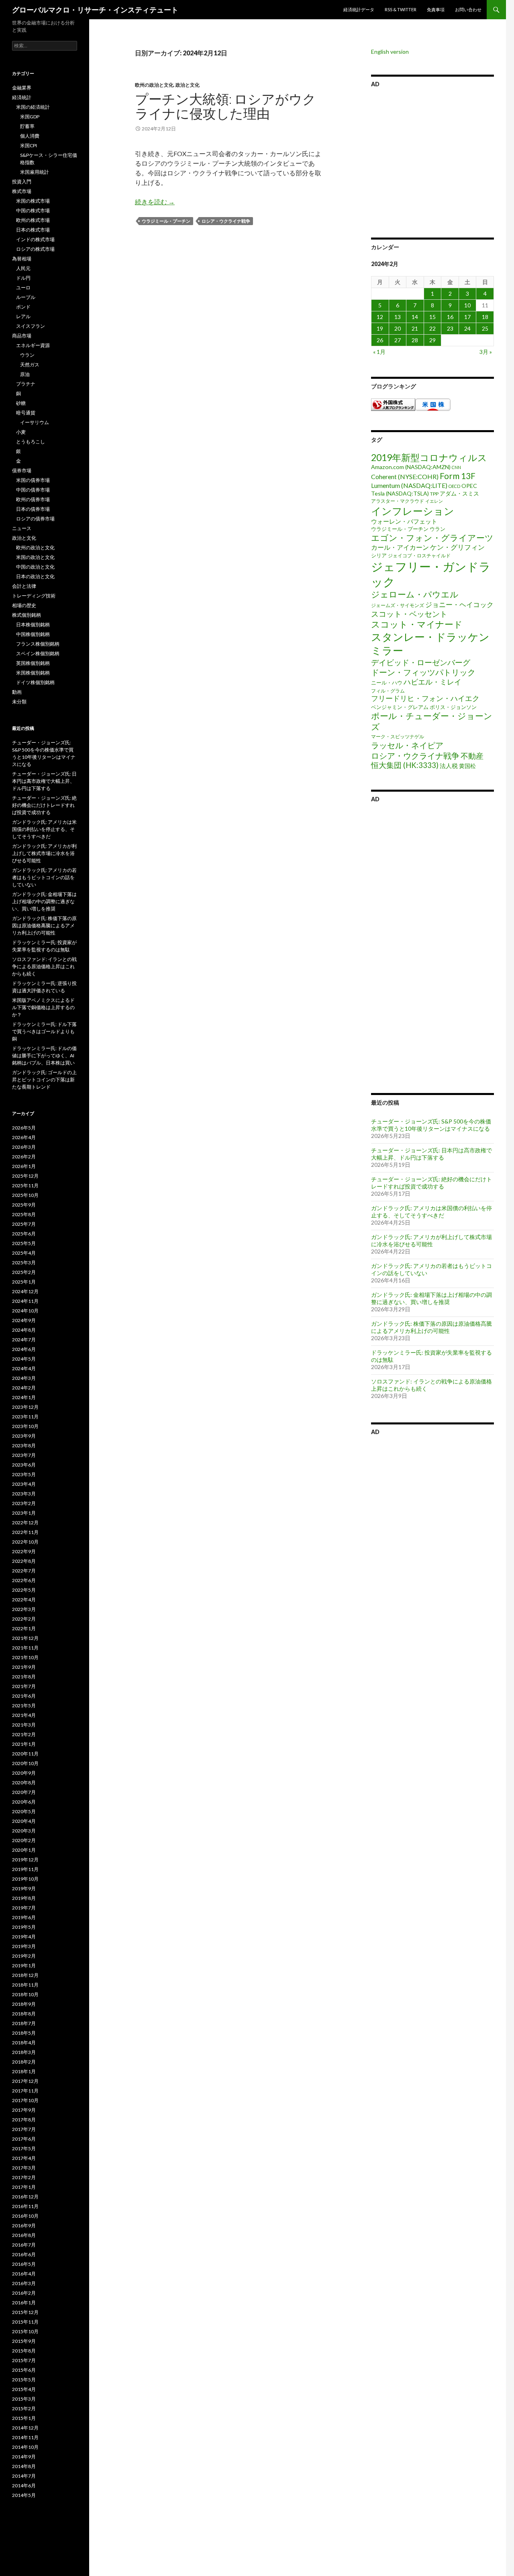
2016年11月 (25, 2206)
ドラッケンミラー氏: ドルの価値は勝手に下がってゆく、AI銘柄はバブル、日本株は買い (44, 1055)
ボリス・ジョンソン (453, 707)
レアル (23, 316)
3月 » (486, 352)
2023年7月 (24, 1455)
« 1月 (379, 352)
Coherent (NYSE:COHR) (405, 476)
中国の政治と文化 (35, 567)
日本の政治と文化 (35, 576)
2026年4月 (24, 1137)
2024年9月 (24, 1320)
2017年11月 (25, 2091)
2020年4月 (24, 1821)
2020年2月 (24, 1840)
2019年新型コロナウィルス (429, 458)
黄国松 (467, 766)
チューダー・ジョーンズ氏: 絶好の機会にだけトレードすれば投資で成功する (431, 1183)
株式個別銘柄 (27, 615)
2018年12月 (25, 1975)
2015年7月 (24, 2360)
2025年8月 (24, 1214)
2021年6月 (24, 1696)
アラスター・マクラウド (398, 501)
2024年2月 (24, 1388)
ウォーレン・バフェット (404, 521)
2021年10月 (25, 1657)
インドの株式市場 (35, 239)
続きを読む (155, 202)
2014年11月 (25, 2437)
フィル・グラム (388, 691)
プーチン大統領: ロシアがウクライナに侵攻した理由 (225, 106)
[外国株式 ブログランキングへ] (393, 404)
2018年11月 (25, 1985)
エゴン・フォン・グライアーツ (432, 538)
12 (380, 317)
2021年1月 (24, 1744)
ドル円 (23, 278)
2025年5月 (24, 1243)
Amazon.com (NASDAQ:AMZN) (411, 467)
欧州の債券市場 (33, 499)
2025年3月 (24, 1263)
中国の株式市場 (33, 210)
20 (398, 328)
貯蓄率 (27, 126)
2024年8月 (24, 1330)
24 (467, 328)
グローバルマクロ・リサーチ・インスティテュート (95, 10)
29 (432, 340)
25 (485, 328)
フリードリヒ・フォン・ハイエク (425, 698)
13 (398, 317)
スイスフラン (31, 326)
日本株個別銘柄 (33, 625)
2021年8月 (24, 1677)
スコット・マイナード (417, 624)
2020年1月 (24, 1850)
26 (380, 340)
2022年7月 (24, 1571)
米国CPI (29, 145)
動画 (17, 692)
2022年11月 (25, 1532)
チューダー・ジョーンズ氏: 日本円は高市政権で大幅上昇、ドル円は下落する (431, 1154)
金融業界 (22, 88)
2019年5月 (24, 1927)
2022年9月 (24, 1551)
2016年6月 (24, 2254)
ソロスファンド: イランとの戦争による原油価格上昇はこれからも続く (44, 966)
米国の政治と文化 (35, 557)
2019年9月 (24, 1888)
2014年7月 (24, 2476)
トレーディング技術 (34, 596)
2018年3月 (24, 2052)
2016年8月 (24, 2235)
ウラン (438, 529)
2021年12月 (25, 1638)
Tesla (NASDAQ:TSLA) (400, 493)
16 (450, 317)
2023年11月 (25, 1417)
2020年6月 (24, 1802)
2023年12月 (25, 1407)
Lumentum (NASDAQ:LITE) (409, 485)
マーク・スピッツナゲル (398, 736)
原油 (25, 374)
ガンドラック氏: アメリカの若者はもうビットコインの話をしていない (44, 877)
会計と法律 (24, 586)
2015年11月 (25, 2322)
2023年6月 (24, 1465)
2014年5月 (24, 2495)
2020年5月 (24, 1811)
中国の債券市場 (33, 490)
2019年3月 (24, 1946)
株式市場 (22, 191)
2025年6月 (24, 1234)
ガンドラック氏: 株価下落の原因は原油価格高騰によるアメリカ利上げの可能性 (431, 1327)
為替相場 (22, 259)
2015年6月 (24, 2370)
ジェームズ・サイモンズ (398, 605)
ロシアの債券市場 (35, 519)
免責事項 (436, 9)
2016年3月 (24, 2283)
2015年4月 (24, 2389)
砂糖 (21, 403)
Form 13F (458, 476)
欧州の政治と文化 (154, 85)
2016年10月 (25, 2216)
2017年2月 (24, 2177)
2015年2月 (24, 2408)
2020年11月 (25, 1754)
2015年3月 (24, 2399)
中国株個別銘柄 (33, 634)
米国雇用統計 (35, 172)
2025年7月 (24, 1224)
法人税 (449, 766)
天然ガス (30, 365)
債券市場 (22, 470)
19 (380, 328)
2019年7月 (24, 1908)
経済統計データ (359, 9)
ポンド (23, 307)
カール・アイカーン (400, 547)
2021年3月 (24, 1725)
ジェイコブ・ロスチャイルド (419, 556)
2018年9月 (24, 2004)
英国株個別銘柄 (33, 663)
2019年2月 (24, 1956)
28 (415, 340)
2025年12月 (25, 1176)
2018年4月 (24, 2043)
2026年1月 (24, 1166)
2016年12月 (25, 2197)
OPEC (469, 486)
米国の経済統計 (33, 107)
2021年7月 (24, 1686)
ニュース (22, 528)
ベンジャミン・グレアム (400, 707)
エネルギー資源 (33, 345)
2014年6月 (24, 2486)
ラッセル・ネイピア (407, 745)
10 (467, 305)
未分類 (19, 702)
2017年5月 (24, 2148)
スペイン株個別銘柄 (38, 653)
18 (485, 317)
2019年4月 (24, 1937)
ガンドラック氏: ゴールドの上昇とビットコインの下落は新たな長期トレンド (44, 1080)
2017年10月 (25, 2100)
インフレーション (413, 511)
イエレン (434, 501)
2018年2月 (24, 2062)
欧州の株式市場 (33, 220)
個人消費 (30, 136)
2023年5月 (24, 1474)
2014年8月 (24, 2466)
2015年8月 (24, 2351)
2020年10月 (25, 1763)
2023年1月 (24, 1513)
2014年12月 (25, 2428)
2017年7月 (24, 2129)
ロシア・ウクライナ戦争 (226, 221)
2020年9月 (24, 1773)
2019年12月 (25, 1860)
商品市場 (22, 336)
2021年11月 (25, 1648)
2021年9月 (24, 1667)
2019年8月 (24, 1898)
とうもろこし (31, 442)
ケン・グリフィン (457, 547)
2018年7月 (24, 2023)
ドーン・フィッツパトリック (423, 672)
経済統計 (22, 97)
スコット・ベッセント (409, 614)
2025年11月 (25, 1185)
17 (467, 317)
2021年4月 (24, 1715)
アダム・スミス (459, 493)
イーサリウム (35, 422)
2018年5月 (24, 2033)
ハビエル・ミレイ (432, 682)
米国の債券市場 (33, 480)
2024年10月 (25, 1311)
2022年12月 (25, 1523)
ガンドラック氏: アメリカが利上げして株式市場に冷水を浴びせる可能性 (431, 1240)
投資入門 (22, 182)
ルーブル (26, 297)
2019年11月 (25, 1869)
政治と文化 (188, 85)
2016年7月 (24, 2245)
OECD (454, 486)
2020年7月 (24, 1792)
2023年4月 (24, 1484)
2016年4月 (24, 2274)
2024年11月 (25, 1301)
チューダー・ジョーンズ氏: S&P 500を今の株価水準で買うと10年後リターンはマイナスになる (431, 1125)
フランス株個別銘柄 (38, 644)
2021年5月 (24, 1705)
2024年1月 (24, 1397)
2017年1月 (24, 2187)
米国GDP (30, 117)
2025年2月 (24, 1272)
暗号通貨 (26, 413)
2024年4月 (24, 1368)
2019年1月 (24, 1966)
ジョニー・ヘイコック (459, 604)
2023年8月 (24, 1445)
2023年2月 (24, 1503)
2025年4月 (24, 1253)
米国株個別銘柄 (33, 673)
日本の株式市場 (33, 230)
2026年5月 (24, 1128)
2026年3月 (24, 1147)
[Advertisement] (432, 161)
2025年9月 (24, 1205)
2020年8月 (24, 1783)
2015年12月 (25, 2312)
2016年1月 (24, 2303)
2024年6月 (24, 1349)
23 (450, 328)
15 (432, 317)
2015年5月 (24, 2380)
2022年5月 (24, 1590)
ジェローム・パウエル (415, 594)
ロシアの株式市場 (35, 249)
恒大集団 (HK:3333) (405, 765)
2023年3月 (24, 1494)
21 (415, 328)
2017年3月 (24, 2168)
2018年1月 (24, 2071)
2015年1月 (24, 2418)
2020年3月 (24, 1831)
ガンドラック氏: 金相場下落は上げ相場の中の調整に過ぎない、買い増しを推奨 (431, 1298)
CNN (456, 467)
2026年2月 (24, 1157)
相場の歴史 (24, 605)
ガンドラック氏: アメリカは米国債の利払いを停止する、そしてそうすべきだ (431, 1212)
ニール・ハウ (387, 683)
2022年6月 (24, 1580)
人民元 (23, 268)
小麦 (21, 432)
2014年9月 (24, 2457)
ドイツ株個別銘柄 (35, 682)
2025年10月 (25, 1195)
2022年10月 (25, 1542)
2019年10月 (25, 1879)
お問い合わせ (468, 9)
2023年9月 (24, 1436)
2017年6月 (24, 2139)
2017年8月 (24, 2120)
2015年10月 (25, 2331)
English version (390, 52)
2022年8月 (24, 1561)
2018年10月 (25, 1994)
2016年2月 (24, 2293)
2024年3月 (24, 1378)
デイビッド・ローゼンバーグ (421, 662)
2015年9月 (24, 2341)
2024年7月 (24, 1340)
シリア (379, 555)
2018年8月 (24, 2014)
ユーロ (23, 287)
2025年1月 (24, 1282)
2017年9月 (24, 2110)
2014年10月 (25, 2447)
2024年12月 (25, 1291)
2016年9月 (24, 2226)
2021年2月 (24, 1734)
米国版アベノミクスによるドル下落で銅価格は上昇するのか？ (43, 1007)
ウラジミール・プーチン (166, 221)
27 (398, 340)
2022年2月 (24, 1619)
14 (415, 317)
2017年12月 (25, 2081)
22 (432, 328)
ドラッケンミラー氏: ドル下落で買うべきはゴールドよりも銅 (44, 1031)
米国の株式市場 (33, 201)
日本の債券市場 (33, 509)
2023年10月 (25, 1426)
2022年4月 (24, 1600)
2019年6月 (24, 1917)
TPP (434, 494)
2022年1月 (24, 1628)
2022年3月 (24, 1609)
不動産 (472, 756)
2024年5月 (24, 1359)
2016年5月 (24, 2264)
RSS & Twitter (401, 9)
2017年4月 (24, 2158)
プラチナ (26, 384)
